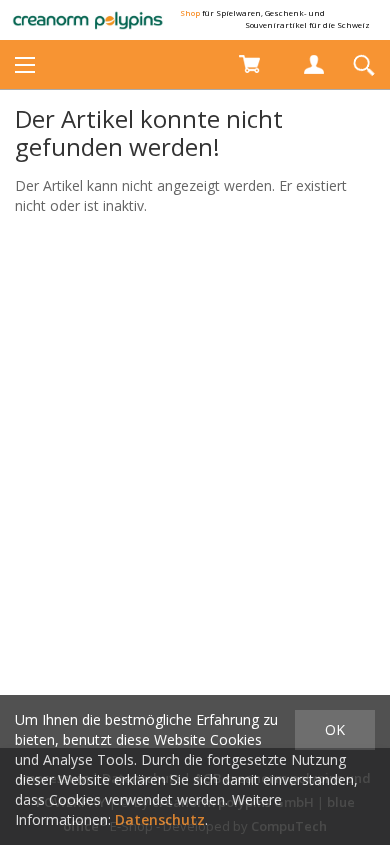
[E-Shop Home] (88, 20)
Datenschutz (160, 819)
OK (335, 729)
